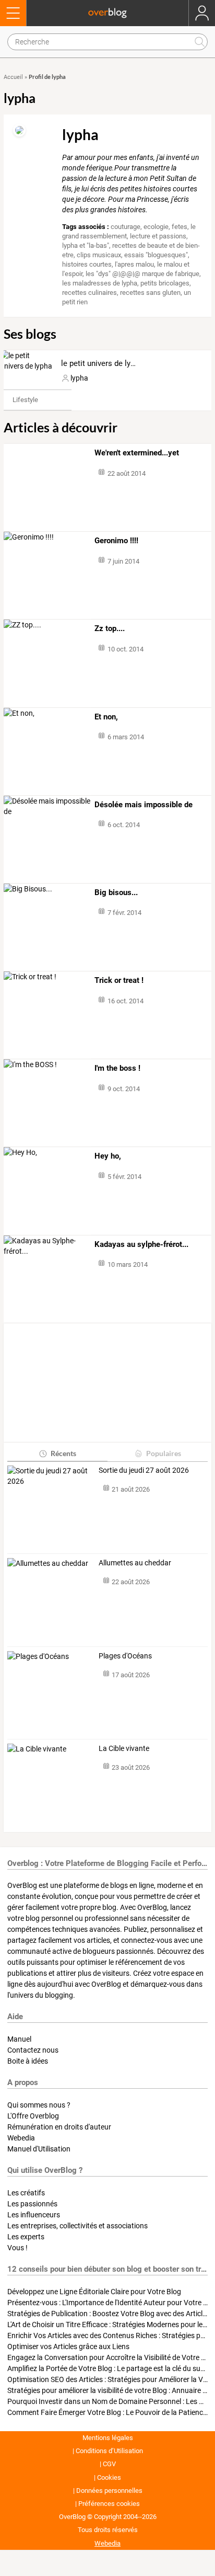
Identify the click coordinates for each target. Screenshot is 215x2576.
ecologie (156, 227)
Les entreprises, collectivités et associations (77, 2226)
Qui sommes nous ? (39, 2105)
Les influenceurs (34, 2215)
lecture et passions (158, 236)
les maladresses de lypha (100, 283)
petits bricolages (165, 283)
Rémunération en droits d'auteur (59, 2127)
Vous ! (17, 2248)
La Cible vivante (124, 1748)
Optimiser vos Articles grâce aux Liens (68, 2346)
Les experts (26, 2237)
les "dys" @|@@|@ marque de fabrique (142, 274)
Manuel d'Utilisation (39, 2149)
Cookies (109, 2477)
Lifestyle (25, 400)
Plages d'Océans (125, 1656)
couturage (126, 227)
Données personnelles (109, 2491)
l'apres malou (134, 264)
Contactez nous (33, 2050)
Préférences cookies (109, 2504)
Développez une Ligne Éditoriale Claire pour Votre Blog (94, 2292)
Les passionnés (32, 2204)
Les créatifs (26, 2193)
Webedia (21, 2138)
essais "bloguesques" (156, 255)
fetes (180, 227)
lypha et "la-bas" (86, 245)
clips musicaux (99, 255)
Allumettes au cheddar (135, 1563)
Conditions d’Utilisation (109, 2451)
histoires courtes (87, 264)
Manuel (19, 2039)
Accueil (13, 77)
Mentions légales (108, 2438)
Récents (63, 1453)
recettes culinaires (89, 293)
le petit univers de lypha (102, 363)
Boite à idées (28, 2061)
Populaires (164, 1453)
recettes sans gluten (150, 293)
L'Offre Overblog (33, 2116)
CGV (109, 2464)
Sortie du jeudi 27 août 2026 (144, 1470)
